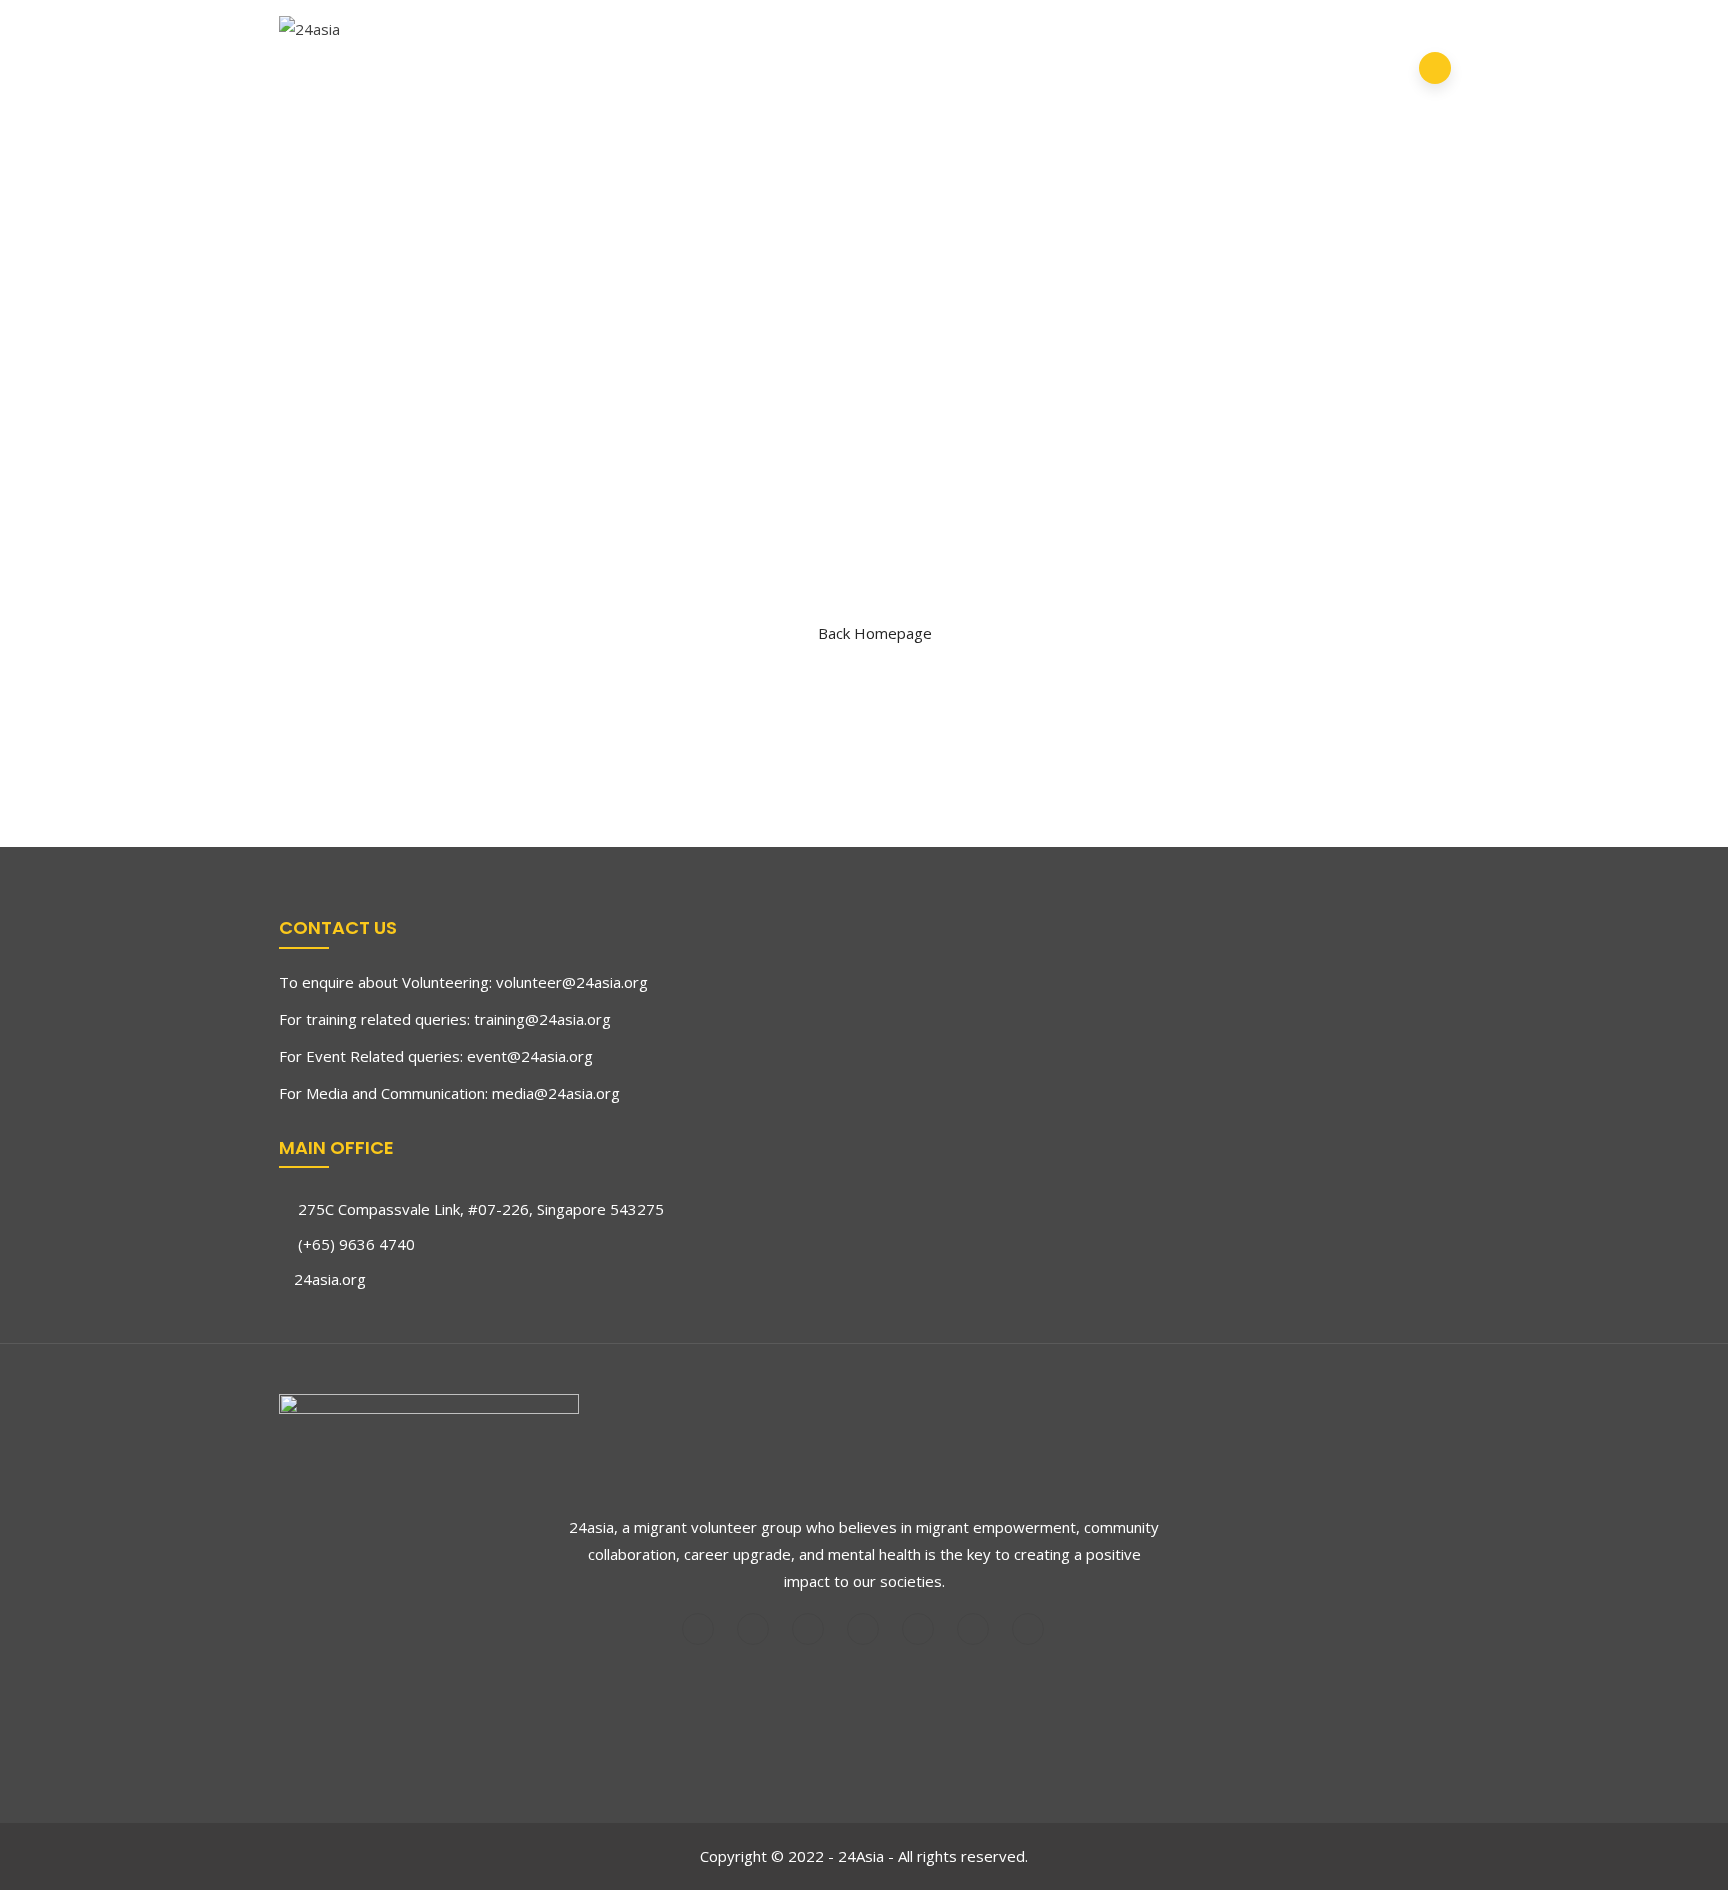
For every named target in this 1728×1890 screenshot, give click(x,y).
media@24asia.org (556, 1093)
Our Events (879, 34)
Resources (534, 101)
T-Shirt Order (1015, 34)
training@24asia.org (542, 1019)
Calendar (1298, 34)
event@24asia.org (530, 1056)
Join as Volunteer (1166, 34)
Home (514, 34)
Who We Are (606, 34)
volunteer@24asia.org (572, 982)
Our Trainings (743, 34)
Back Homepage (875, 633)
